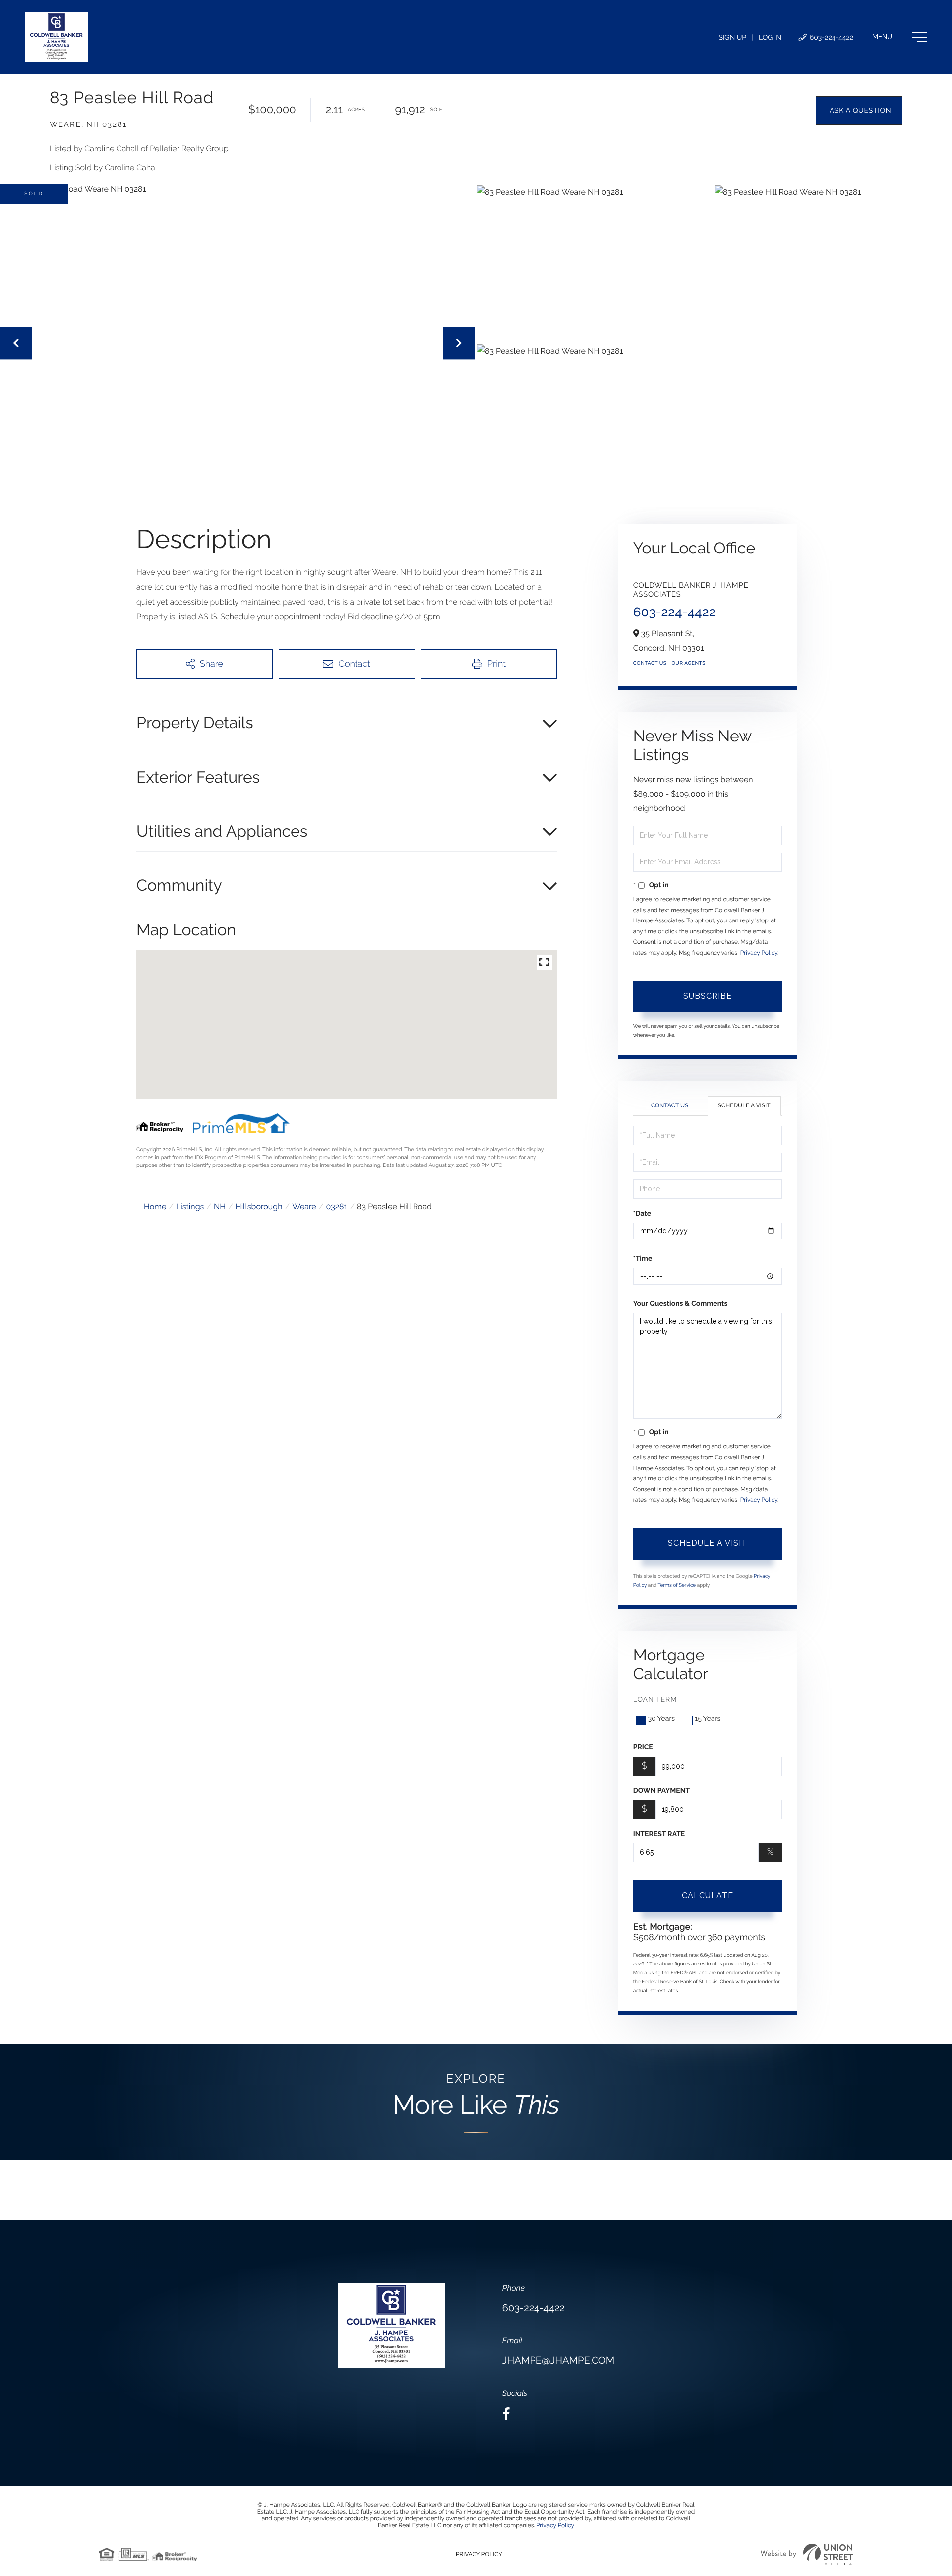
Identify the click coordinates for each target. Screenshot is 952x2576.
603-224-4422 (831, 38)
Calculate (708, 1895)
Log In (770, 38)
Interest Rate (659, 1834)
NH (220, 1206)
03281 (336, 1206)
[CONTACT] (859, 111)
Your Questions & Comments (681, 1304)
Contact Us (650, 663)
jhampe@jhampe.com (558, 2360)
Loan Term (655, 1700)
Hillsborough (259, 1206)
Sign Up (732, 38)
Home (155, 1206)
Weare (304, 1206)
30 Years (661, 1719)
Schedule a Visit (744, 1105)
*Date (642, 1214)
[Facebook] (506, 2414)
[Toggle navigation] (900, 37)
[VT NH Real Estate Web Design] (807, 2554)
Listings (190, 1206)
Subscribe (708, 996)
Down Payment (661, 1791)
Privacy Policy (759, 953)
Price (643, 1747)
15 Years (708, 1719)
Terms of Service (677, 1585)
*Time (643, 1259)
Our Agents (688, 663)
